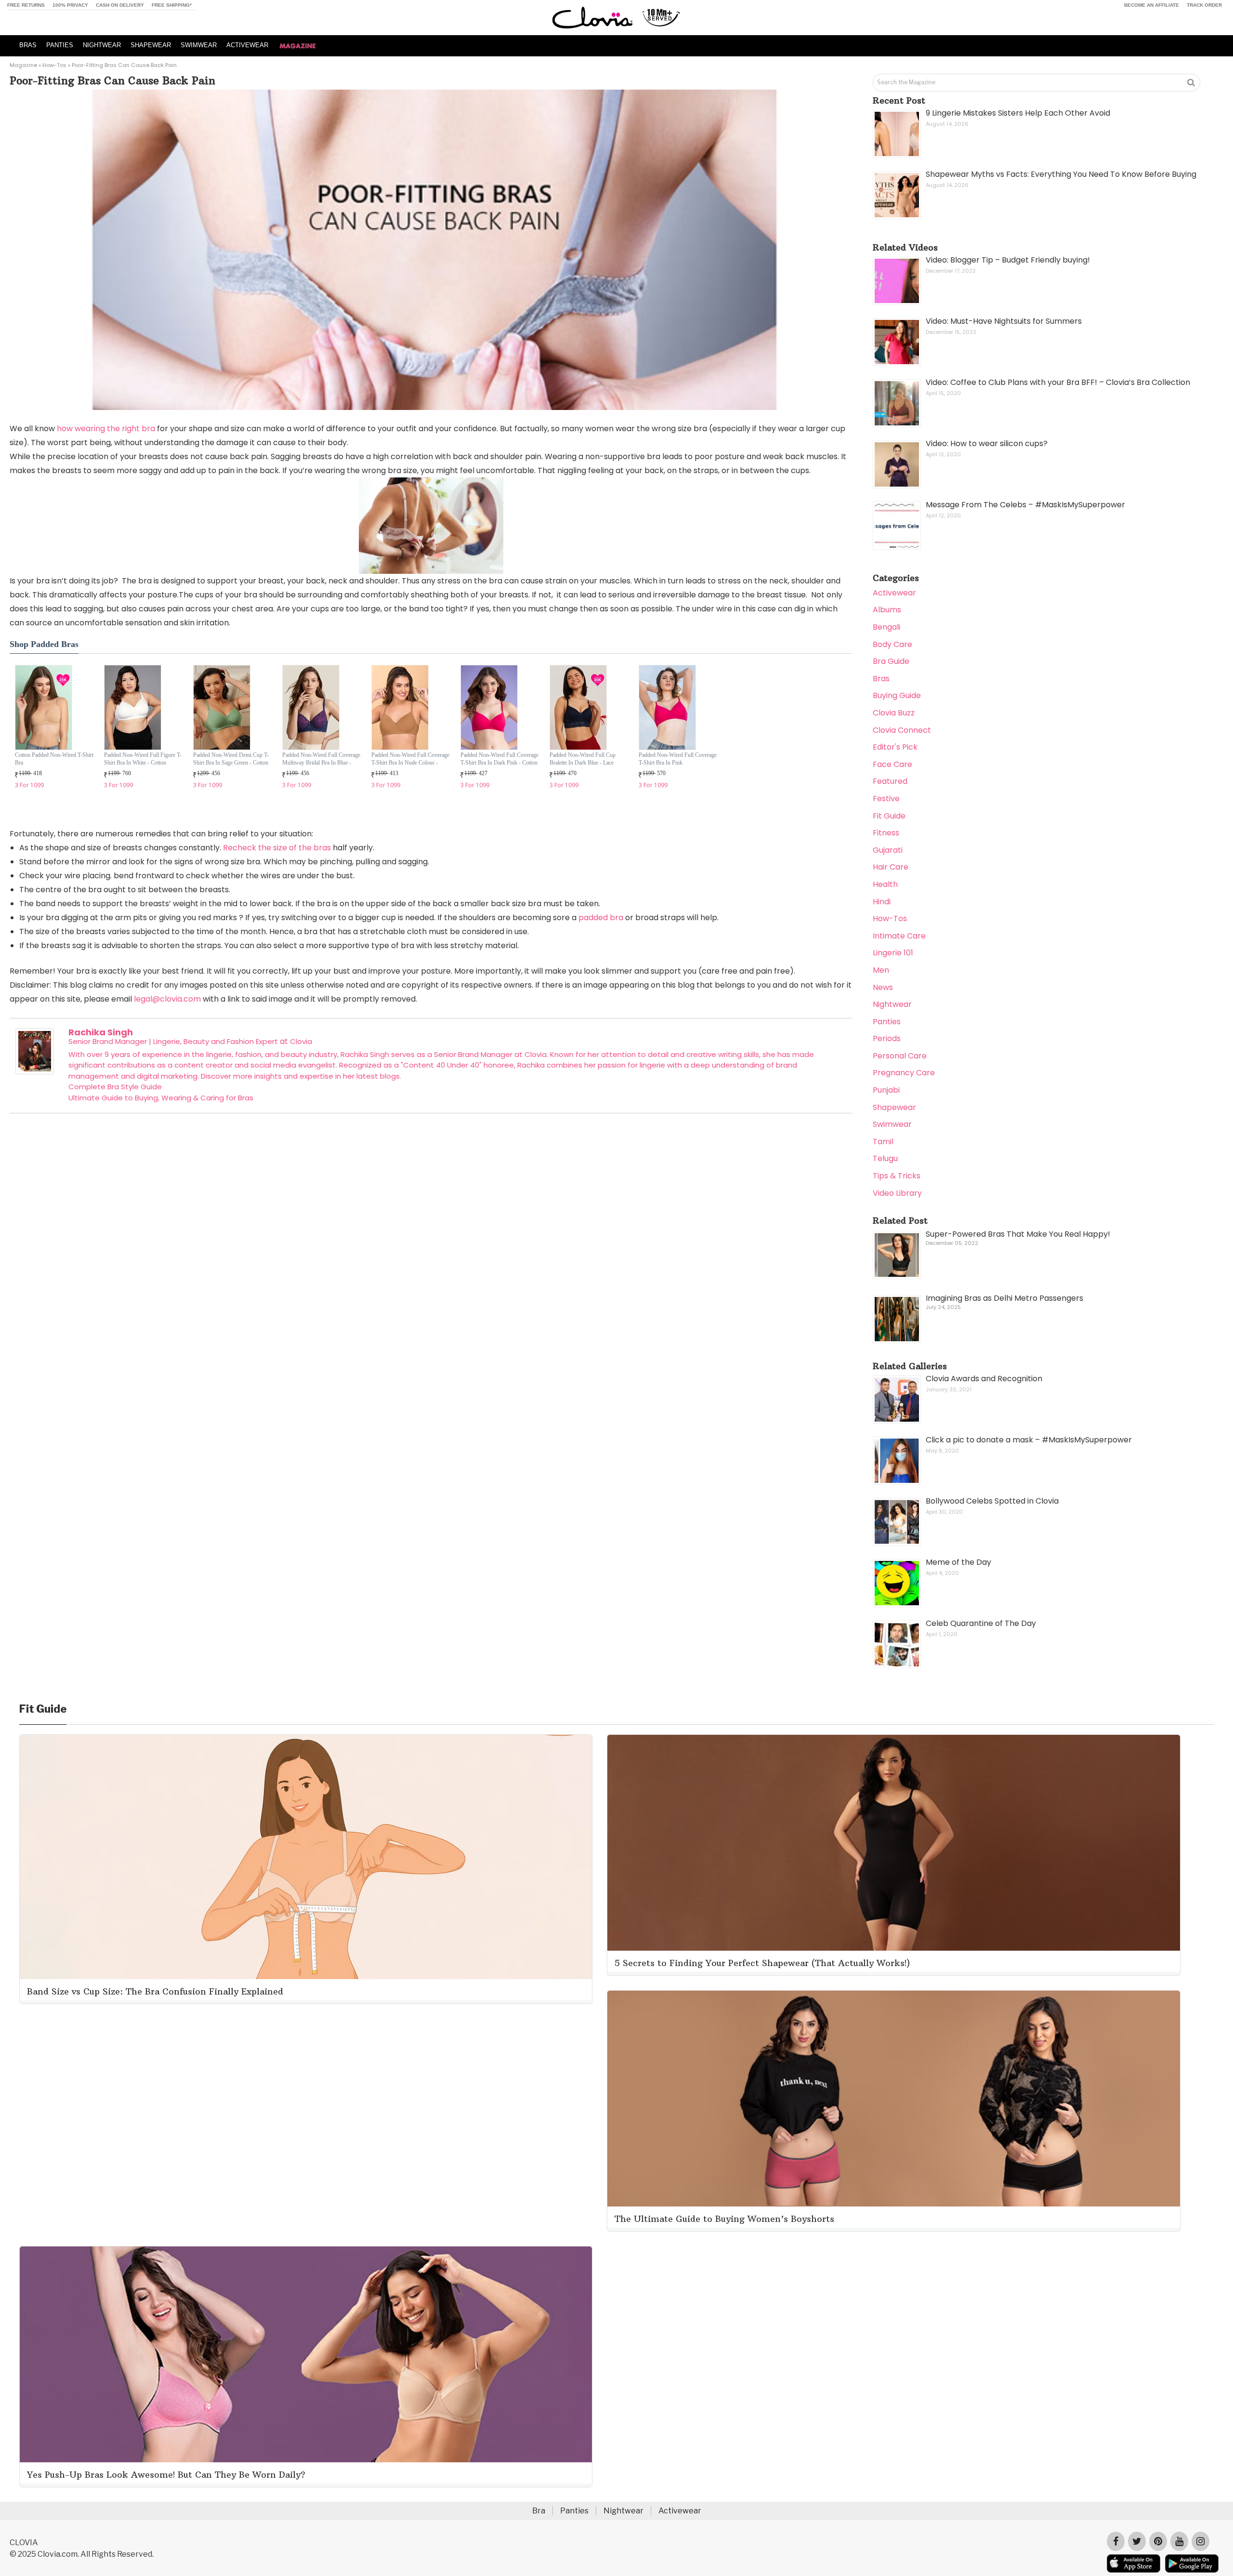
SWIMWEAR (199, 45)
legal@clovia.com (167, 999)
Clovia (301, 1041)
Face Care (892, 764)
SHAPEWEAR (151, 45)
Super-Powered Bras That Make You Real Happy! (1018, 1234)
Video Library (897, 1193)
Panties (887, 1022)
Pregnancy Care (904, 1073)
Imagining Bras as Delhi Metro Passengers (1004, 1298)
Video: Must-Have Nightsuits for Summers (1004, 321)
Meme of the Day (958, 1562)
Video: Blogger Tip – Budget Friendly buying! (1008, 260)
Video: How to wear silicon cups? (987, 443)
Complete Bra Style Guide (115, 1087)
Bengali (886, 627)
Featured (890, 781)
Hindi (882, 902)
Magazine (23, 65)
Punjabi (886, 1090)
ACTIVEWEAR (247, 45)
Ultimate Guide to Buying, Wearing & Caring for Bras (161, 1098)
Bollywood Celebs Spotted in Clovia (992, 1501)
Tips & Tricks (897, 1176)
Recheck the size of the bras (277, 848)
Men (881, 970)
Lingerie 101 (893, 953)
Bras (881, 679)
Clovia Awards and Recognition (984, 1379)
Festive (886, 799)
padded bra (601, 918)
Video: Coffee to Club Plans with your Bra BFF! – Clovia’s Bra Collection (1058, 382)
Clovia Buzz (894, 713)
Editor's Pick (895, 747)
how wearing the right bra (106, 429)
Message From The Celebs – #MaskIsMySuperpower (1025, 505)
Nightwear (892, 1004)
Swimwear (892, 1124)
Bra (539, 2511)
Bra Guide (891, 661)
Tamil (883, 1142)
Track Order (1204, 5)
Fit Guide (889, 816)
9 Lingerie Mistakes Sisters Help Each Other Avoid (1018, 113)
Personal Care (900, 1056)
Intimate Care (899, 936)
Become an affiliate (1152, 5)
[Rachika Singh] (35, 1072)
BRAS (28, 45)
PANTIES (60, 45)
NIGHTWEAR (102, 45)
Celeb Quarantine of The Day (981, 1623)
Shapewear (894, 1107)
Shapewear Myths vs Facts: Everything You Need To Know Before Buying (1061, 174)
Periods (887, 1038)
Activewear (894, 593)
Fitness (886, 833)
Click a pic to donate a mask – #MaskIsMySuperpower (1029, 1440)
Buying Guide (897, 695)
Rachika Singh (101, 1032)
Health (885, 884)
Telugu (885, 1158)
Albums (887, 610)
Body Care (892, 644)
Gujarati (888, 850)
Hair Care (891, 867)
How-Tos (54, 65)
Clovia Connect (902, 730)
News (883, 987)
